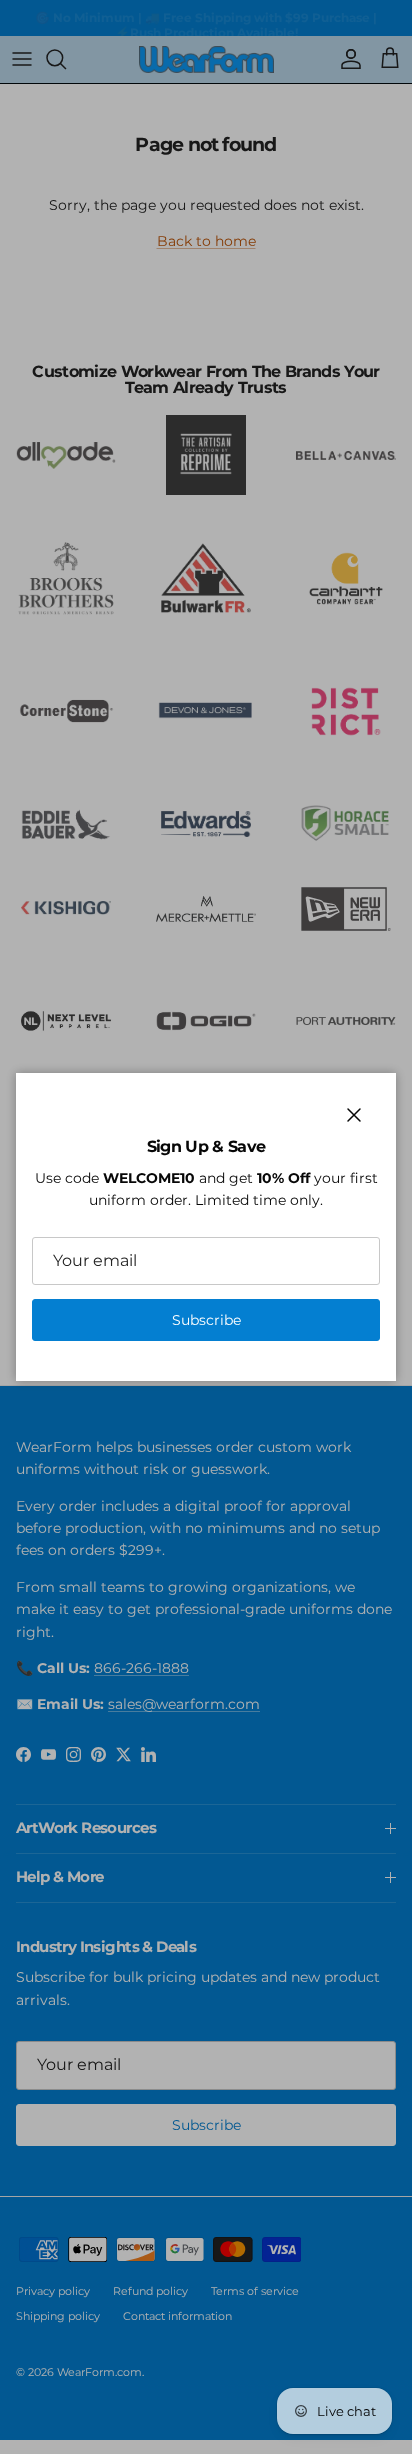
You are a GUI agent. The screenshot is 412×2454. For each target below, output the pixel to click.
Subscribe (206, 1320)
